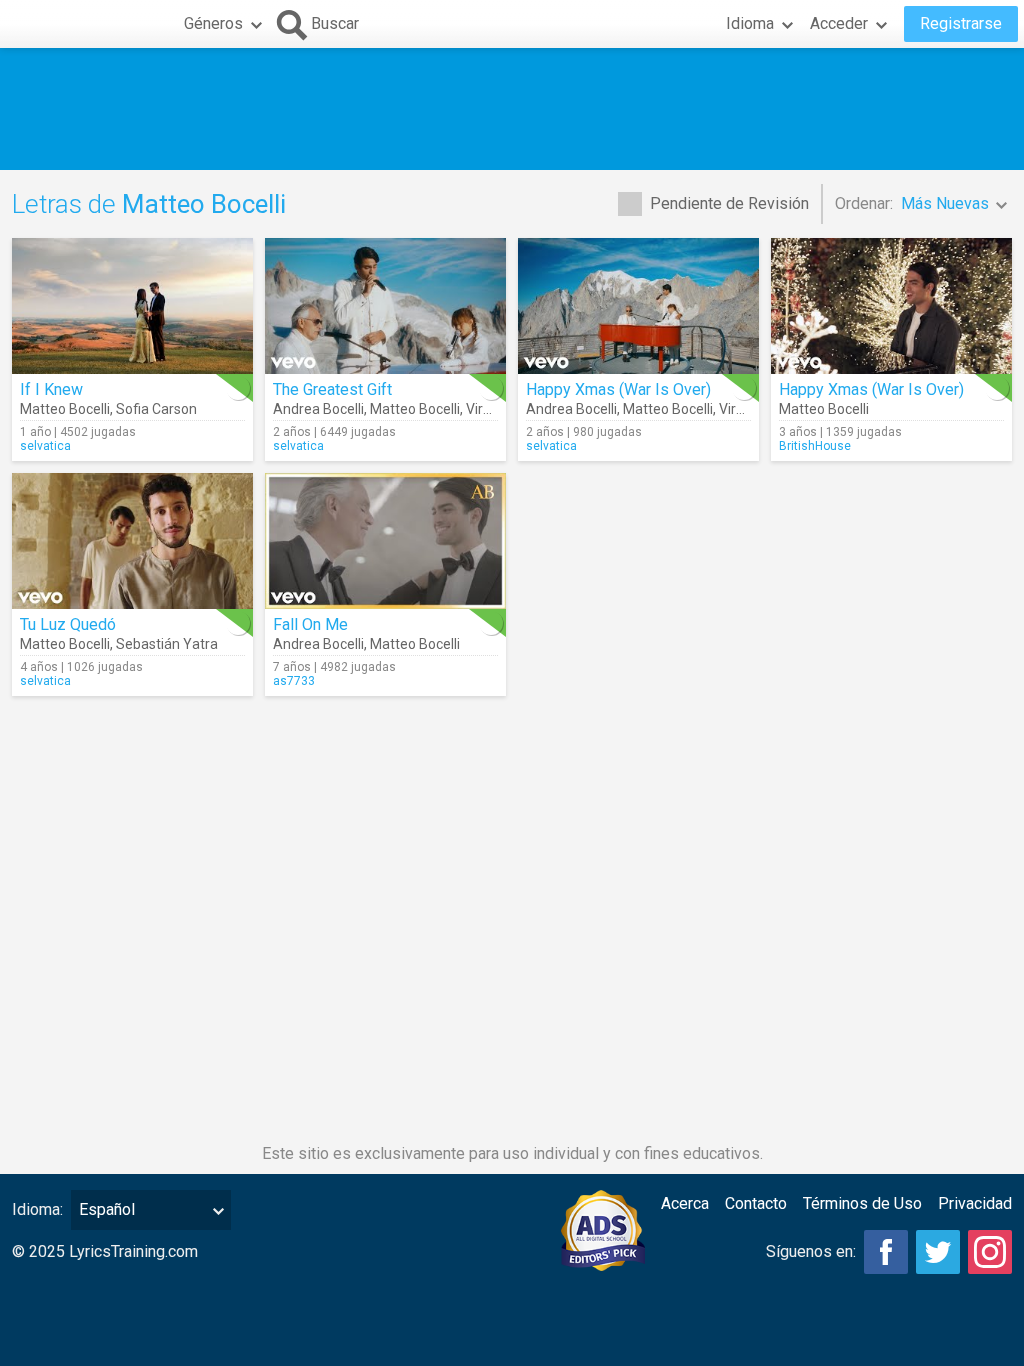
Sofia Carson (156, 409)
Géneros (213, 23)
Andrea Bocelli (318, 409)
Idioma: (37, 1209)
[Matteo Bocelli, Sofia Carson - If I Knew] (132, 306)
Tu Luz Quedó (68, 624)
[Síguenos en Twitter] (938, 1252)
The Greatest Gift (332, 389)
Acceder (839, 23)
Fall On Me (310, 624)
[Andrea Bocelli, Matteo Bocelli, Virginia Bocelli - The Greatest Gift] (385, 306)
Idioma (750, 23)
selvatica (45, 446)
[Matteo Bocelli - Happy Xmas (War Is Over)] (891, 306)
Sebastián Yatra (167, 644)
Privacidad (975, 1203)
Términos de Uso (862, 1203)
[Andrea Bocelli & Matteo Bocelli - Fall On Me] (385, 541)
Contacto (756, 1203)
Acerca (685, 1203)
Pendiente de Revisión (729, 203)
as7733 (294, 681)
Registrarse (961, 23)
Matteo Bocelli (65, 409)
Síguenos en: (811, 1251)
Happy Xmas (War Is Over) (618, 389)
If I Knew (51, 389)
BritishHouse (815, 446)
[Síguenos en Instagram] (990, 1252)
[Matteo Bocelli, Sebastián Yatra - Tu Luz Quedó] (132, 541)
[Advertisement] (512, 109)
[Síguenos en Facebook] (886, 1252)
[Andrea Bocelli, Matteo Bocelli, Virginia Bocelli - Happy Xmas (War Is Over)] (638, 306)
